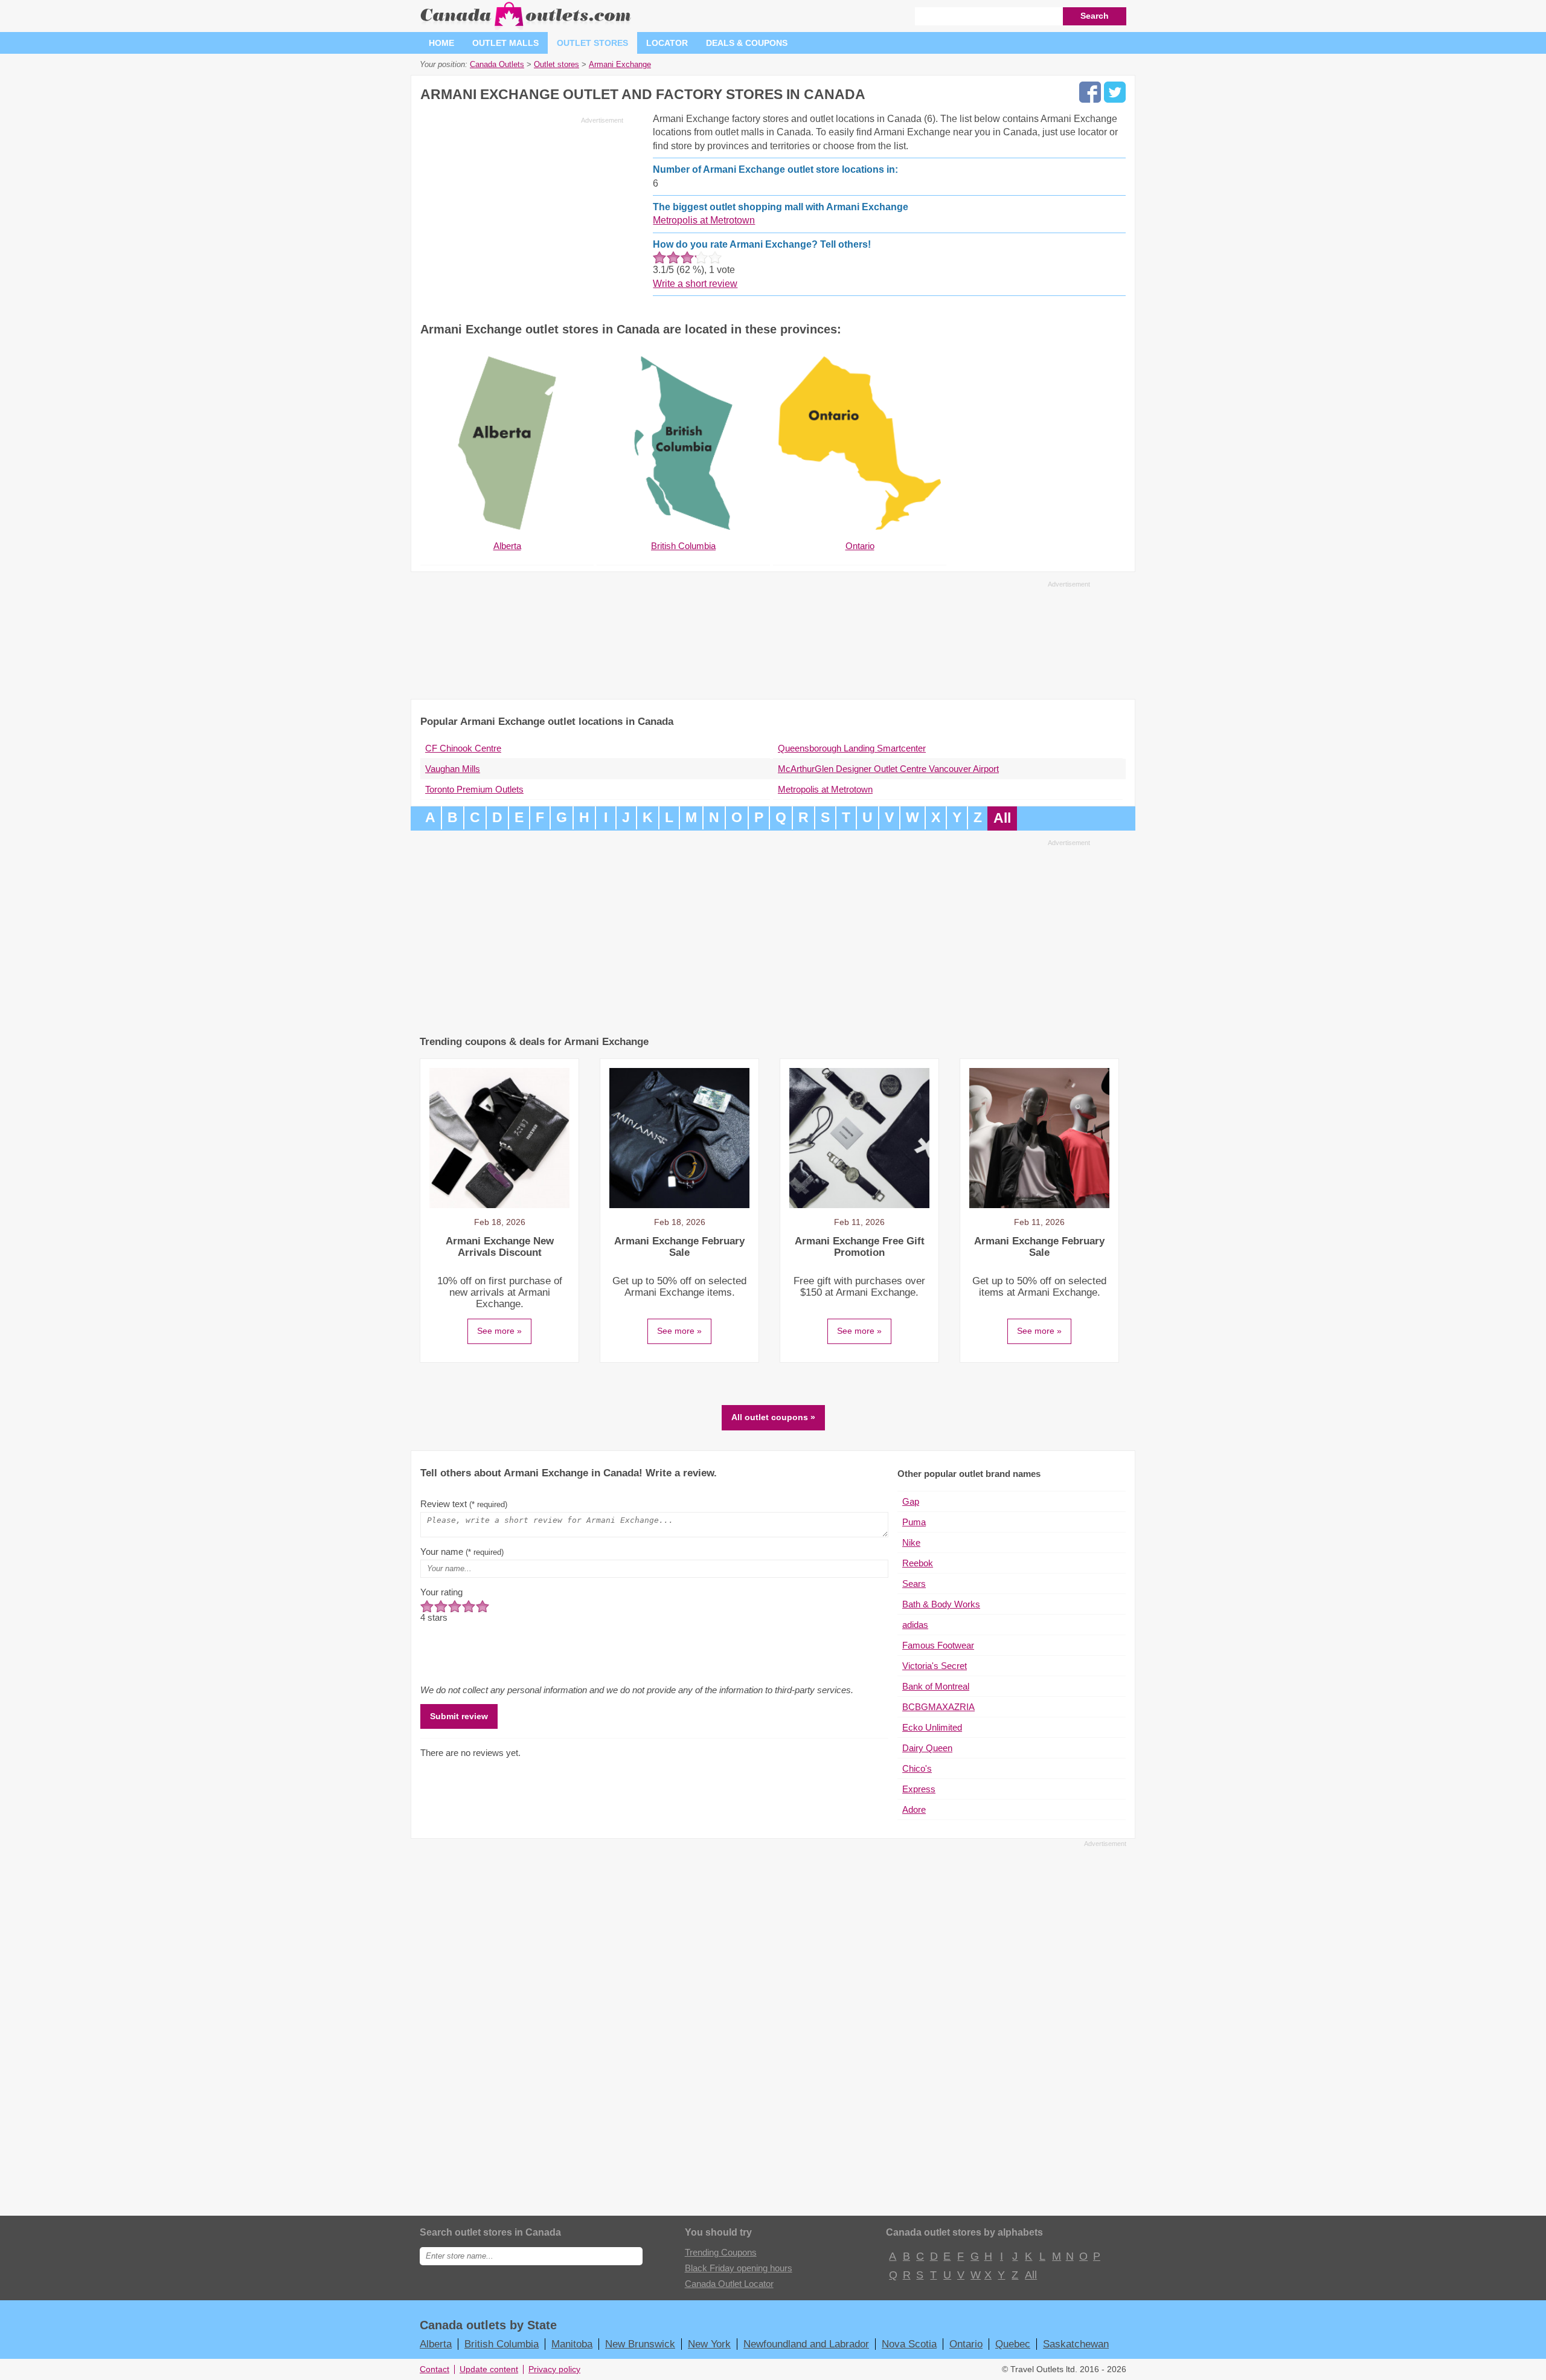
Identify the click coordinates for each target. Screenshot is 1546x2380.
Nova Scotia (909, 2344)
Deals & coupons (747, 43)
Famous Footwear (938, 1645)
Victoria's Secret (935, 1666)
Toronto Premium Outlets (474, 789)
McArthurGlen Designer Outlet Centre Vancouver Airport (888, 769)
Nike (911, 1542)
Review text (464, 1504)
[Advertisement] (522, 213)
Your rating (441, 1592)
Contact (435, 2369)
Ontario (966, 2344)
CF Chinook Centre (463, 748)
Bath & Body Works (941, 1604)
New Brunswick (640, 2344)
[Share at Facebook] (1090, 92)
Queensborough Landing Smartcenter (852, 748)
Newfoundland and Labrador (806, 2344)
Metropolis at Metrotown (704, 220)
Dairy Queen (927, 1748)
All (1002, 818)
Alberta (436, 2344)
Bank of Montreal (936, 1686)
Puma (914, 1522)
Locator (667, 43)
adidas (915, 1625)
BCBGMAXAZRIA (938, 1707)
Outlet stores (592, 43)
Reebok (918, 1563)
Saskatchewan (1076, 2344)
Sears (914, 1584)
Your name (462, 1552)
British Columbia (502, 2344)
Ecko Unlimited (932, 1727)
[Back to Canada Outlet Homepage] (526, 27)
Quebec (1013, 2344)
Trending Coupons (721, 2252)
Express (919, 1789)
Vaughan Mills (453, 769)
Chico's (917, 1768)
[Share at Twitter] (1115, 92)
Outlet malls (505, 43)
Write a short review (695, 284)
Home (441, 43)
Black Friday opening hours (739, 2268)
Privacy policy (554, 2369)
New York (709, 2344)
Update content (489, 2369)
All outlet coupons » (773, 1417)
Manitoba (572, 2344)
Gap (911, 1501)
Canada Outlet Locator (729, 2284)
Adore (914, 1809)
